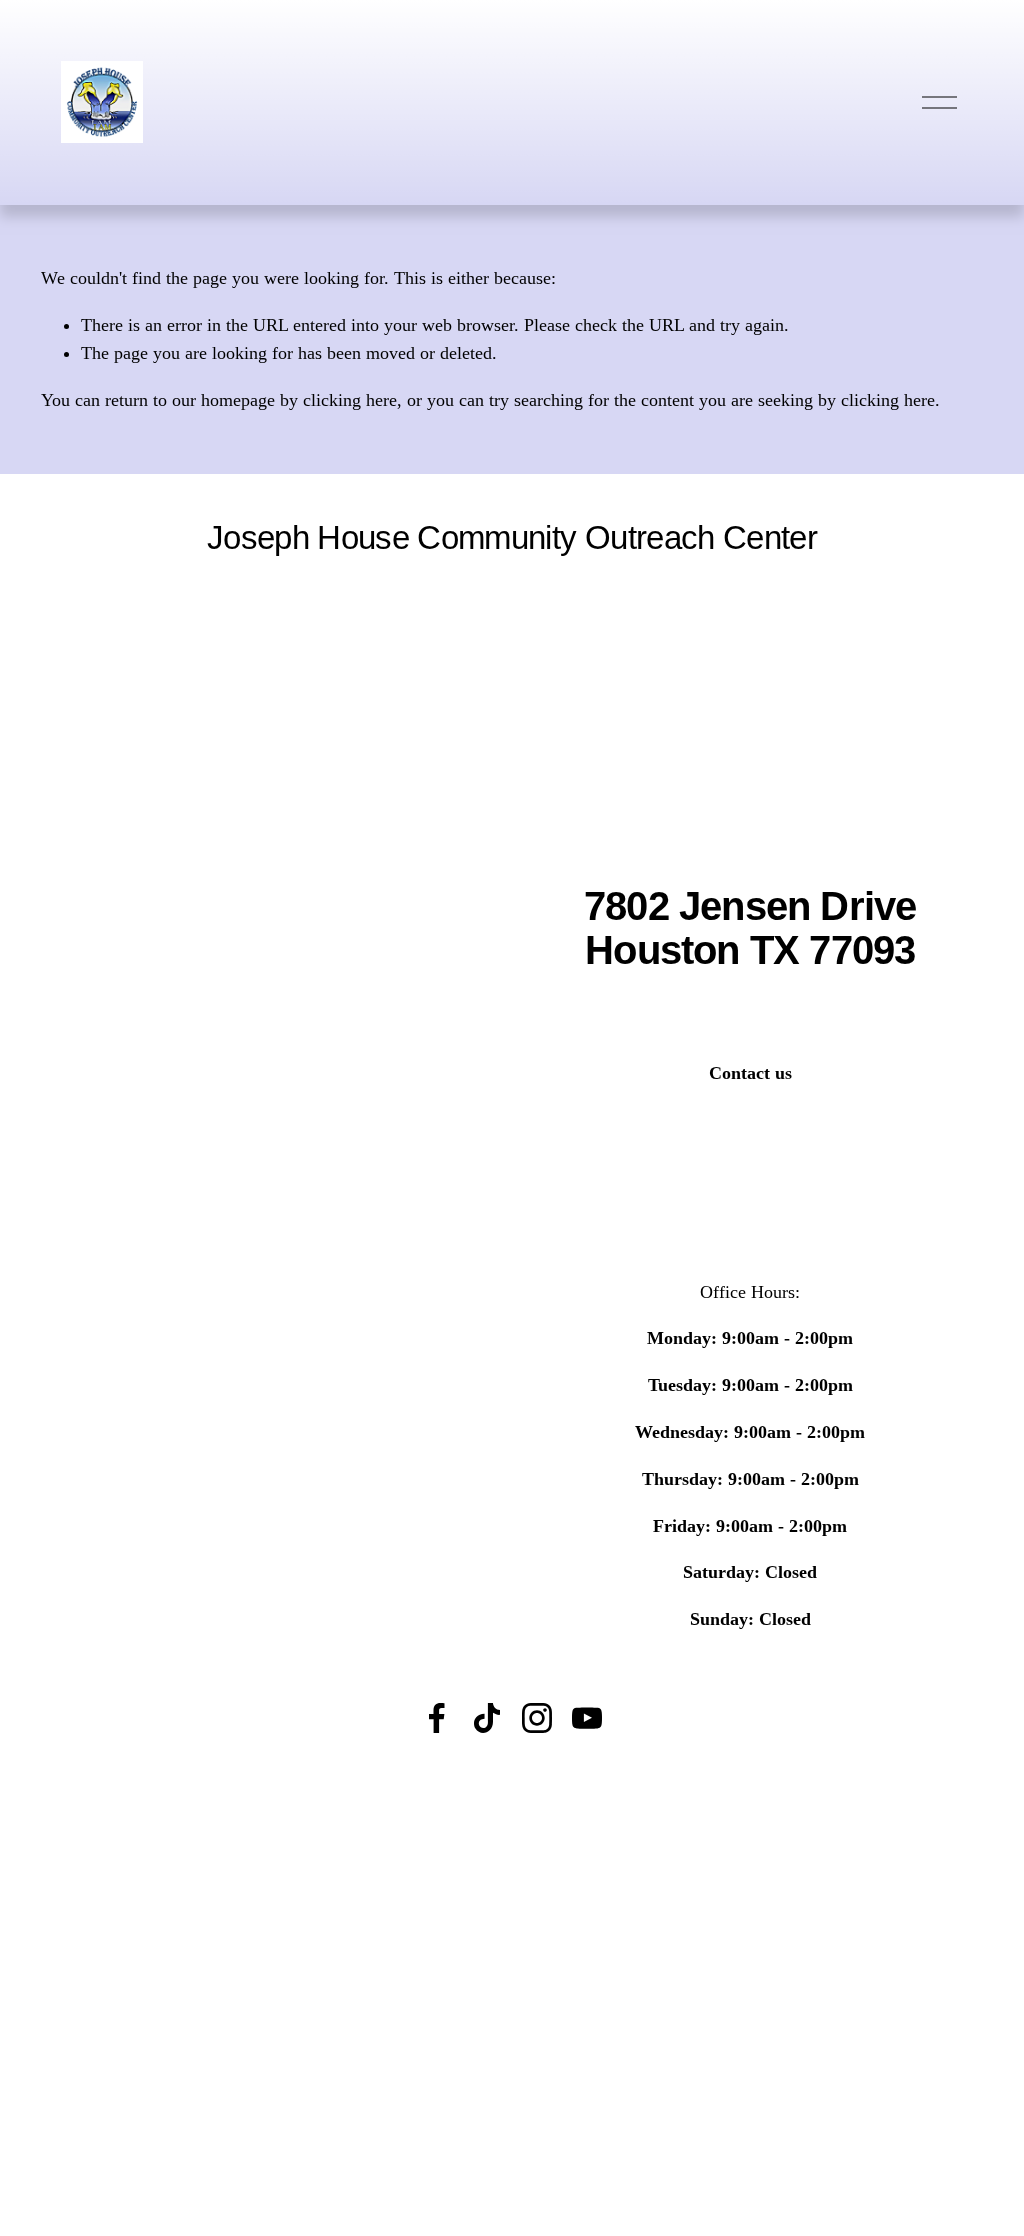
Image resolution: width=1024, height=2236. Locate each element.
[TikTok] (487, 1718)
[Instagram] (537, 1718)
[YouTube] (587, 1718)
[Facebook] (437, 1718)
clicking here (350, 400)
